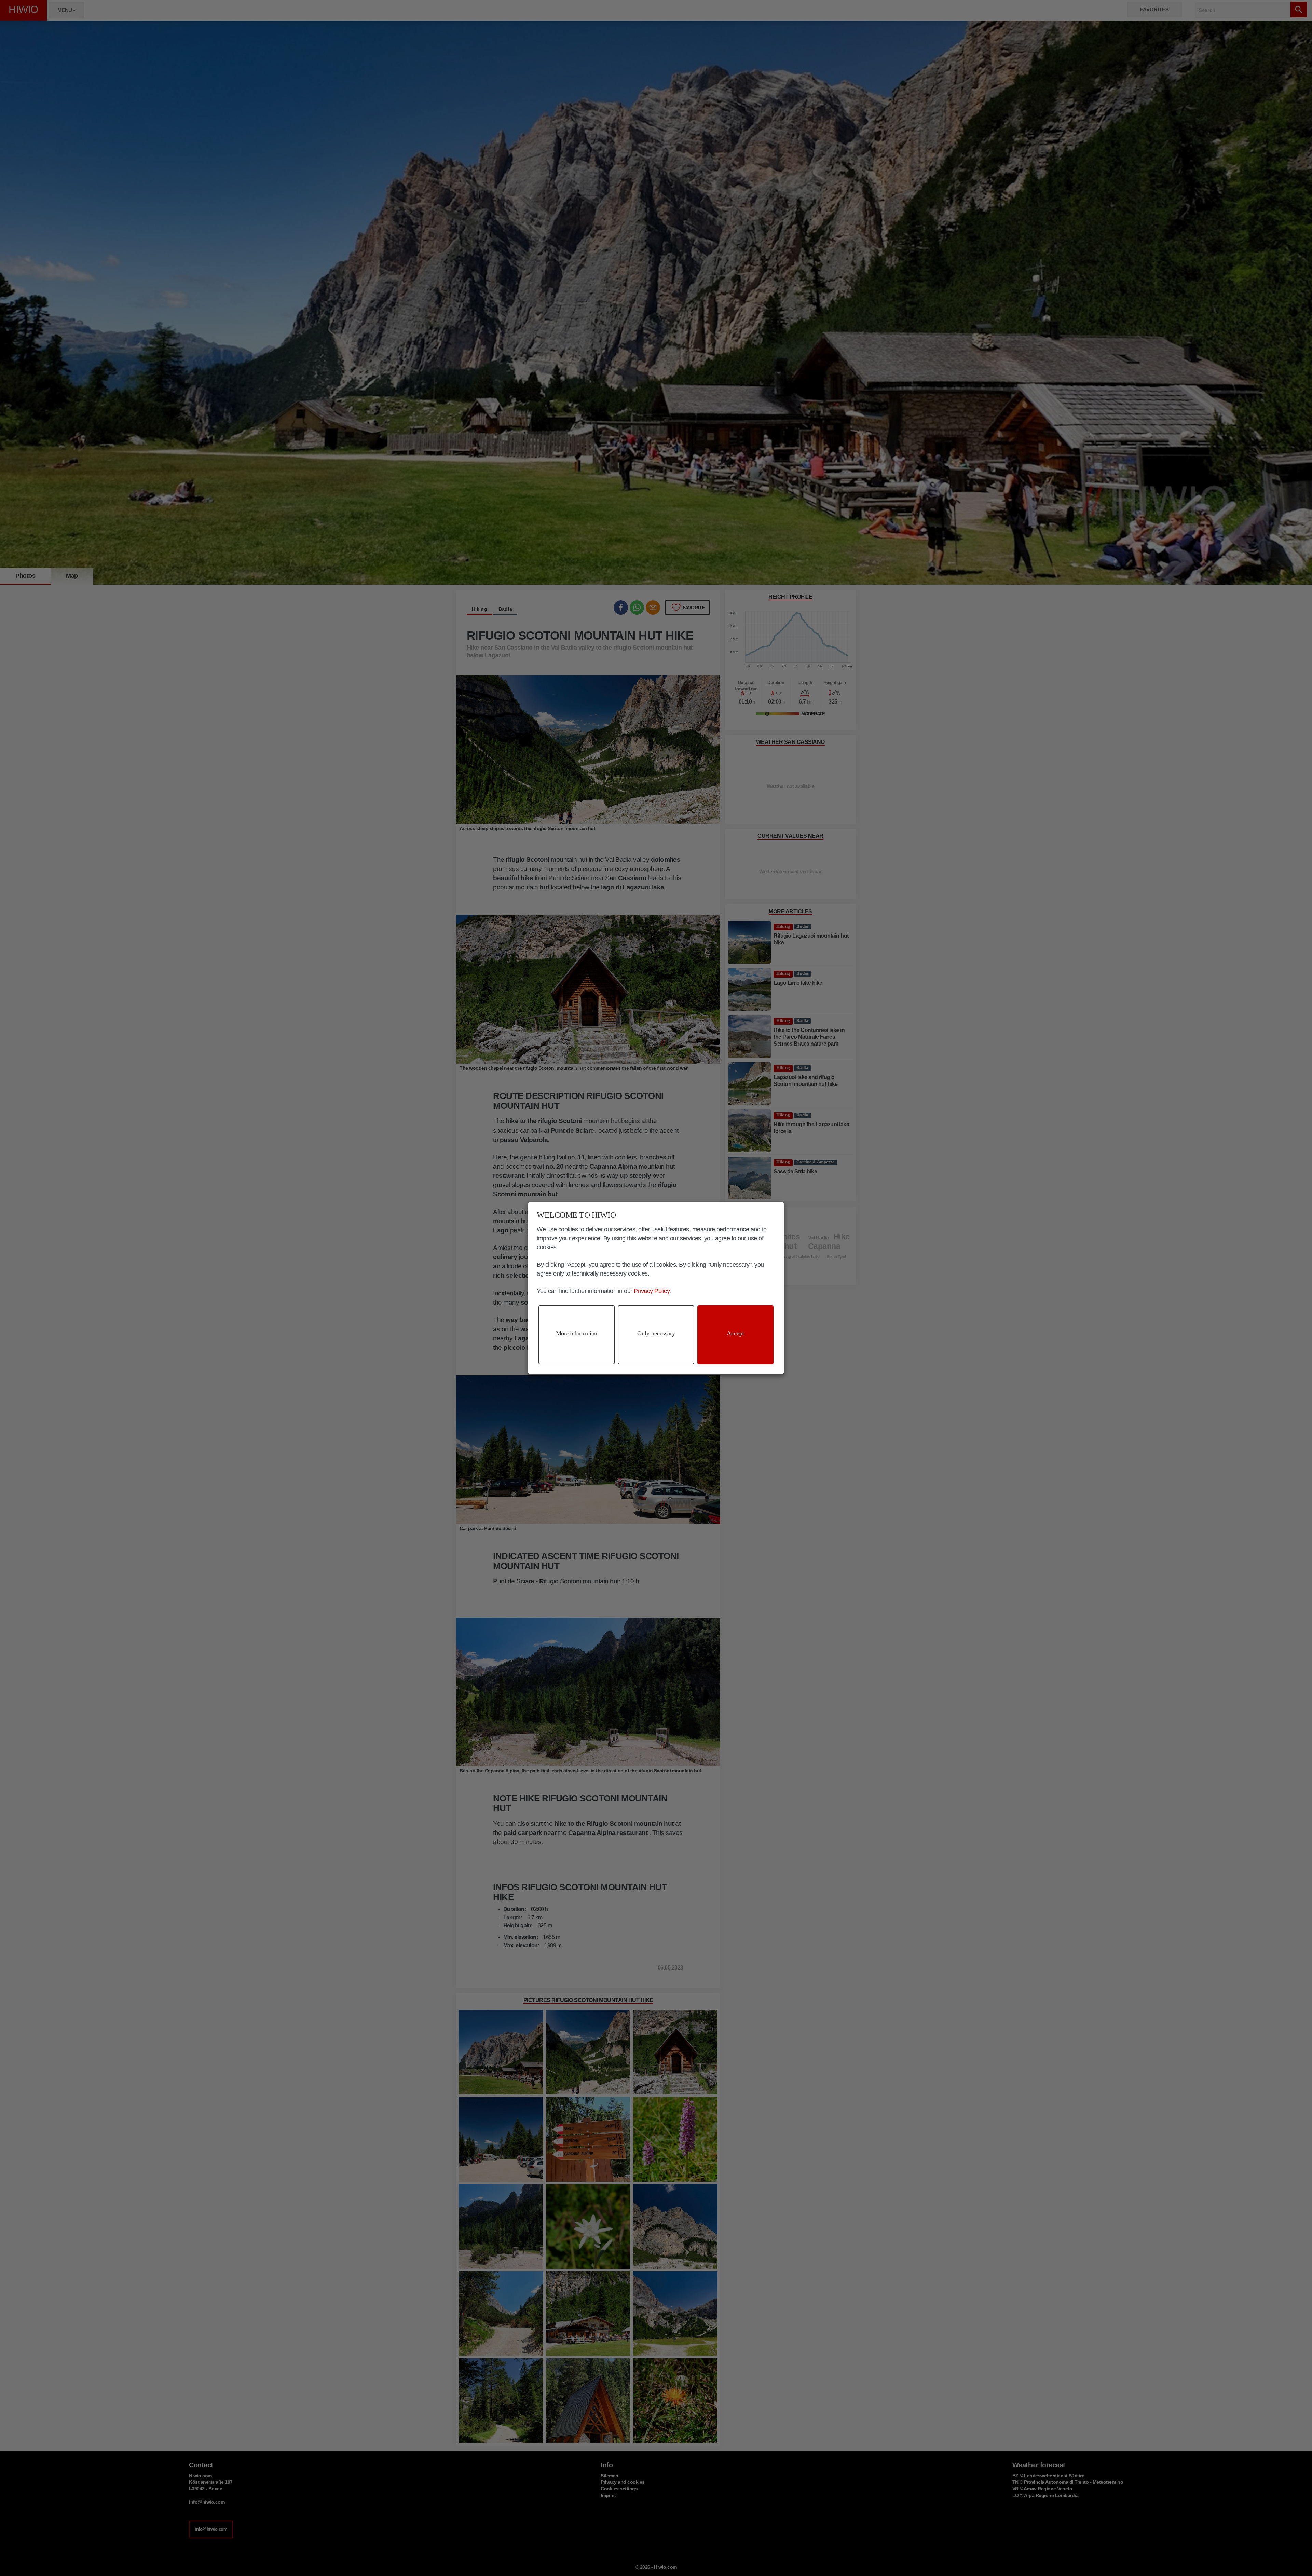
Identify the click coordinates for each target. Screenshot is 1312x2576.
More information (577, 1333)
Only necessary (656, 1333)
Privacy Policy (652, 1291)
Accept (735, 1333)
